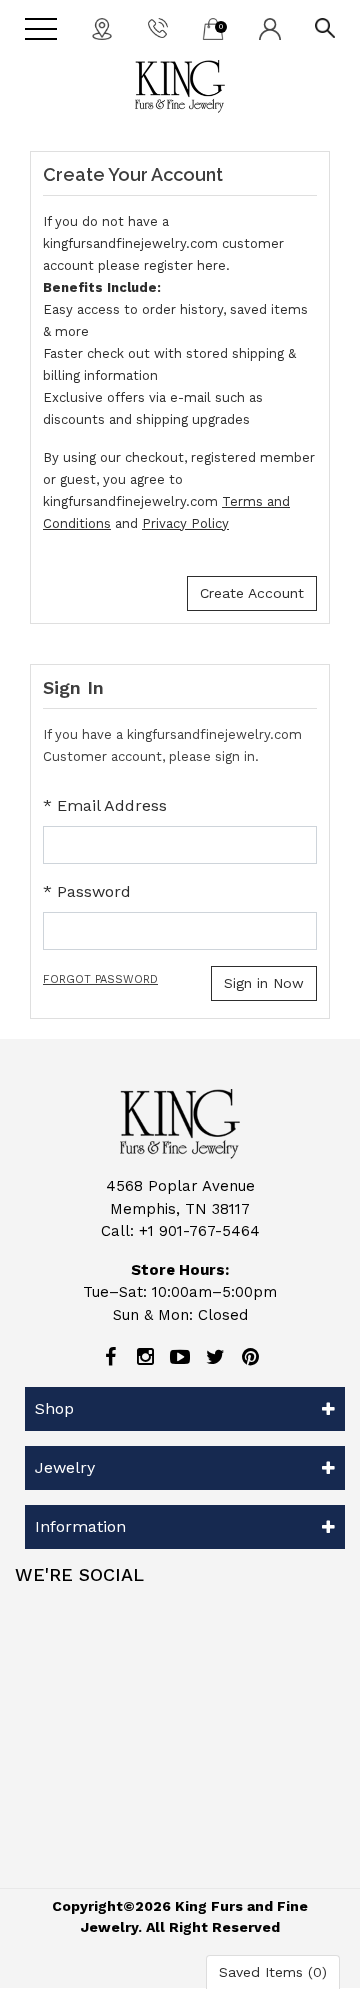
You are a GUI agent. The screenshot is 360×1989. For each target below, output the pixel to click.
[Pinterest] (250, 1357)
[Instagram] (145, 1357)
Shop (54, 1408)
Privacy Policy (185, 523)
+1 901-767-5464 (199, 1231)
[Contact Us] (102, 28)
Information (80, 1526)
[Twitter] (215, 1357)
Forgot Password (100, 979)
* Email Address (105, 805)
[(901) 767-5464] (158, 27)
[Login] (270, 28)
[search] (325, 27)
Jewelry (65, 1467)
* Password (87, 891)
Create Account (252, 593)
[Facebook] (110, 1357)
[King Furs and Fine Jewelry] (180, 86)
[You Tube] (180, 1357)
